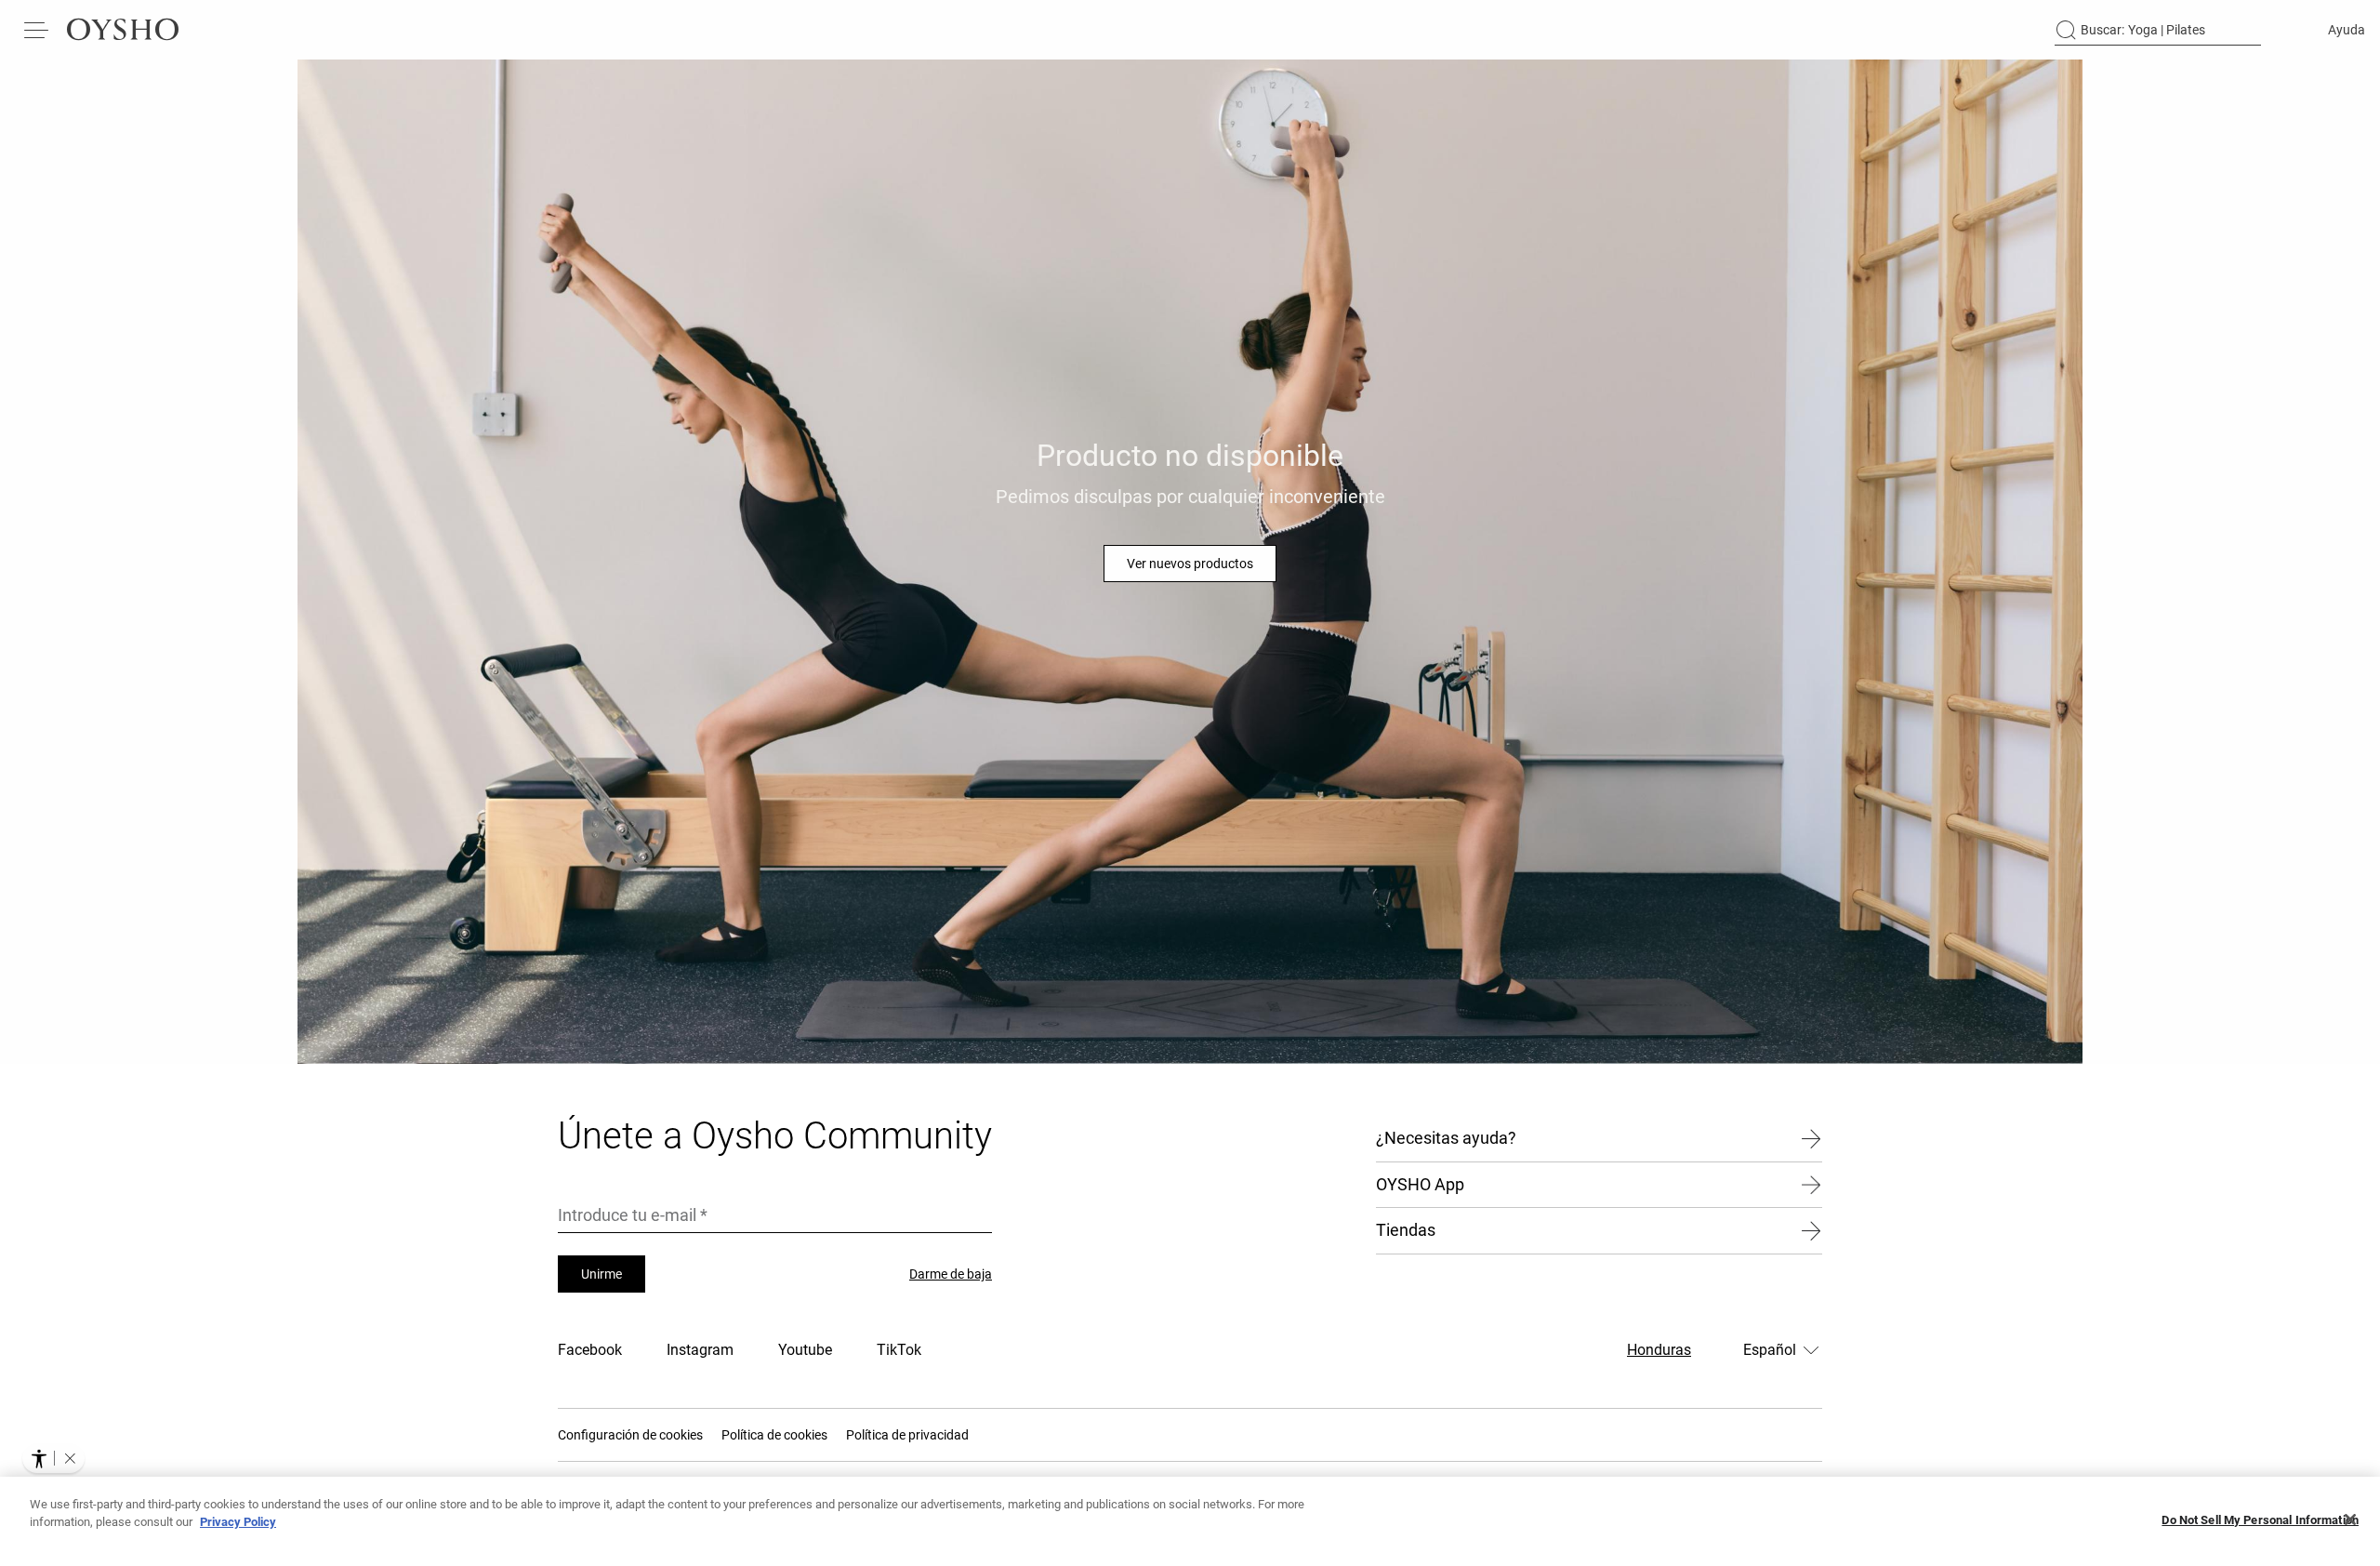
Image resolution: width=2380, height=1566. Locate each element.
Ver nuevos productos (1190, 564)
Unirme (602, 1274)
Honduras (1659, 1350)
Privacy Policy (238, 1522)
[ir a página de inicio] (123, 30)
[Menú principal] (37, 30)
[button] (70, 1458)
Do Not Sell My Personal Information (2260, 1520)
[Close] (2350, 1520)
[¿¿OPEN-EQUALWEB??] (53, 1458)
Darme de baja (951, 1274)
